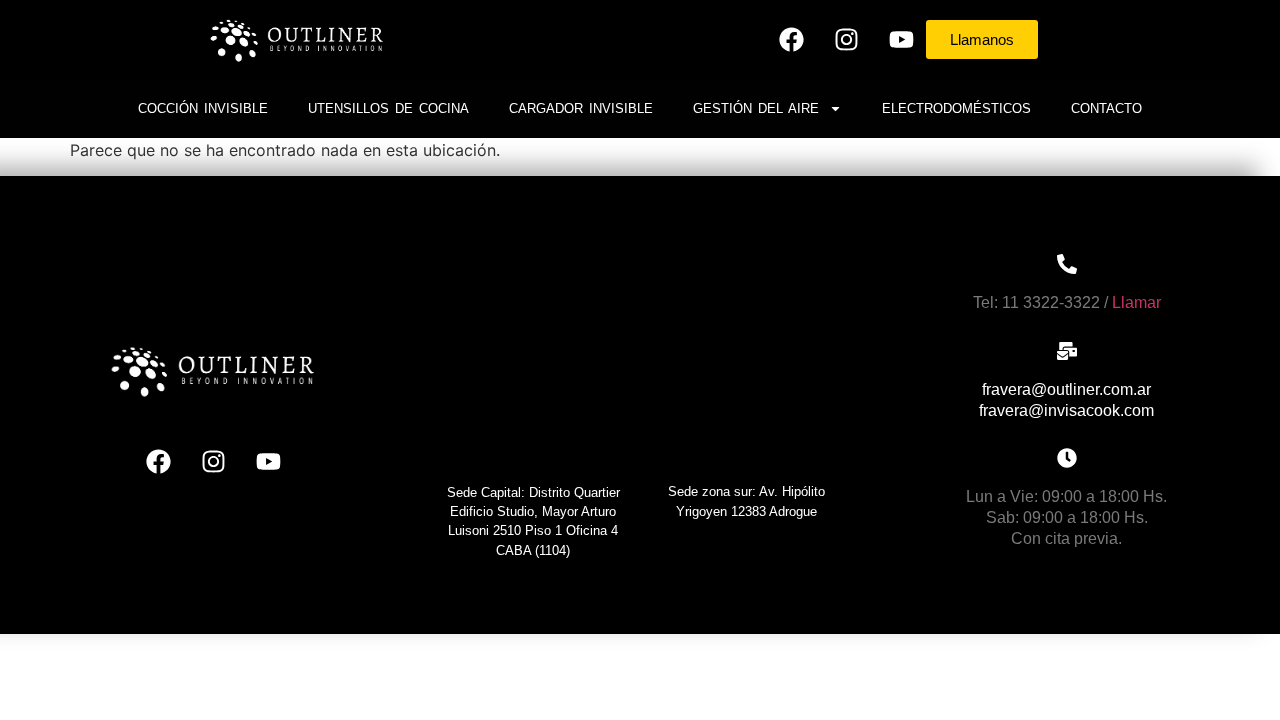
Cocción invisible (203, 108)
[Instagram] (846, 40)
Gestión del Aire (756, 108)
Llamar (1136, 302)
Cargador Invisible (581, 108)
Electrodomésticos (956, 108)
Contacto (1106, 108)
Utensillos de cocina (388, 108)
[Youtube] (901, 40)
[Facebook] (791, 40)
